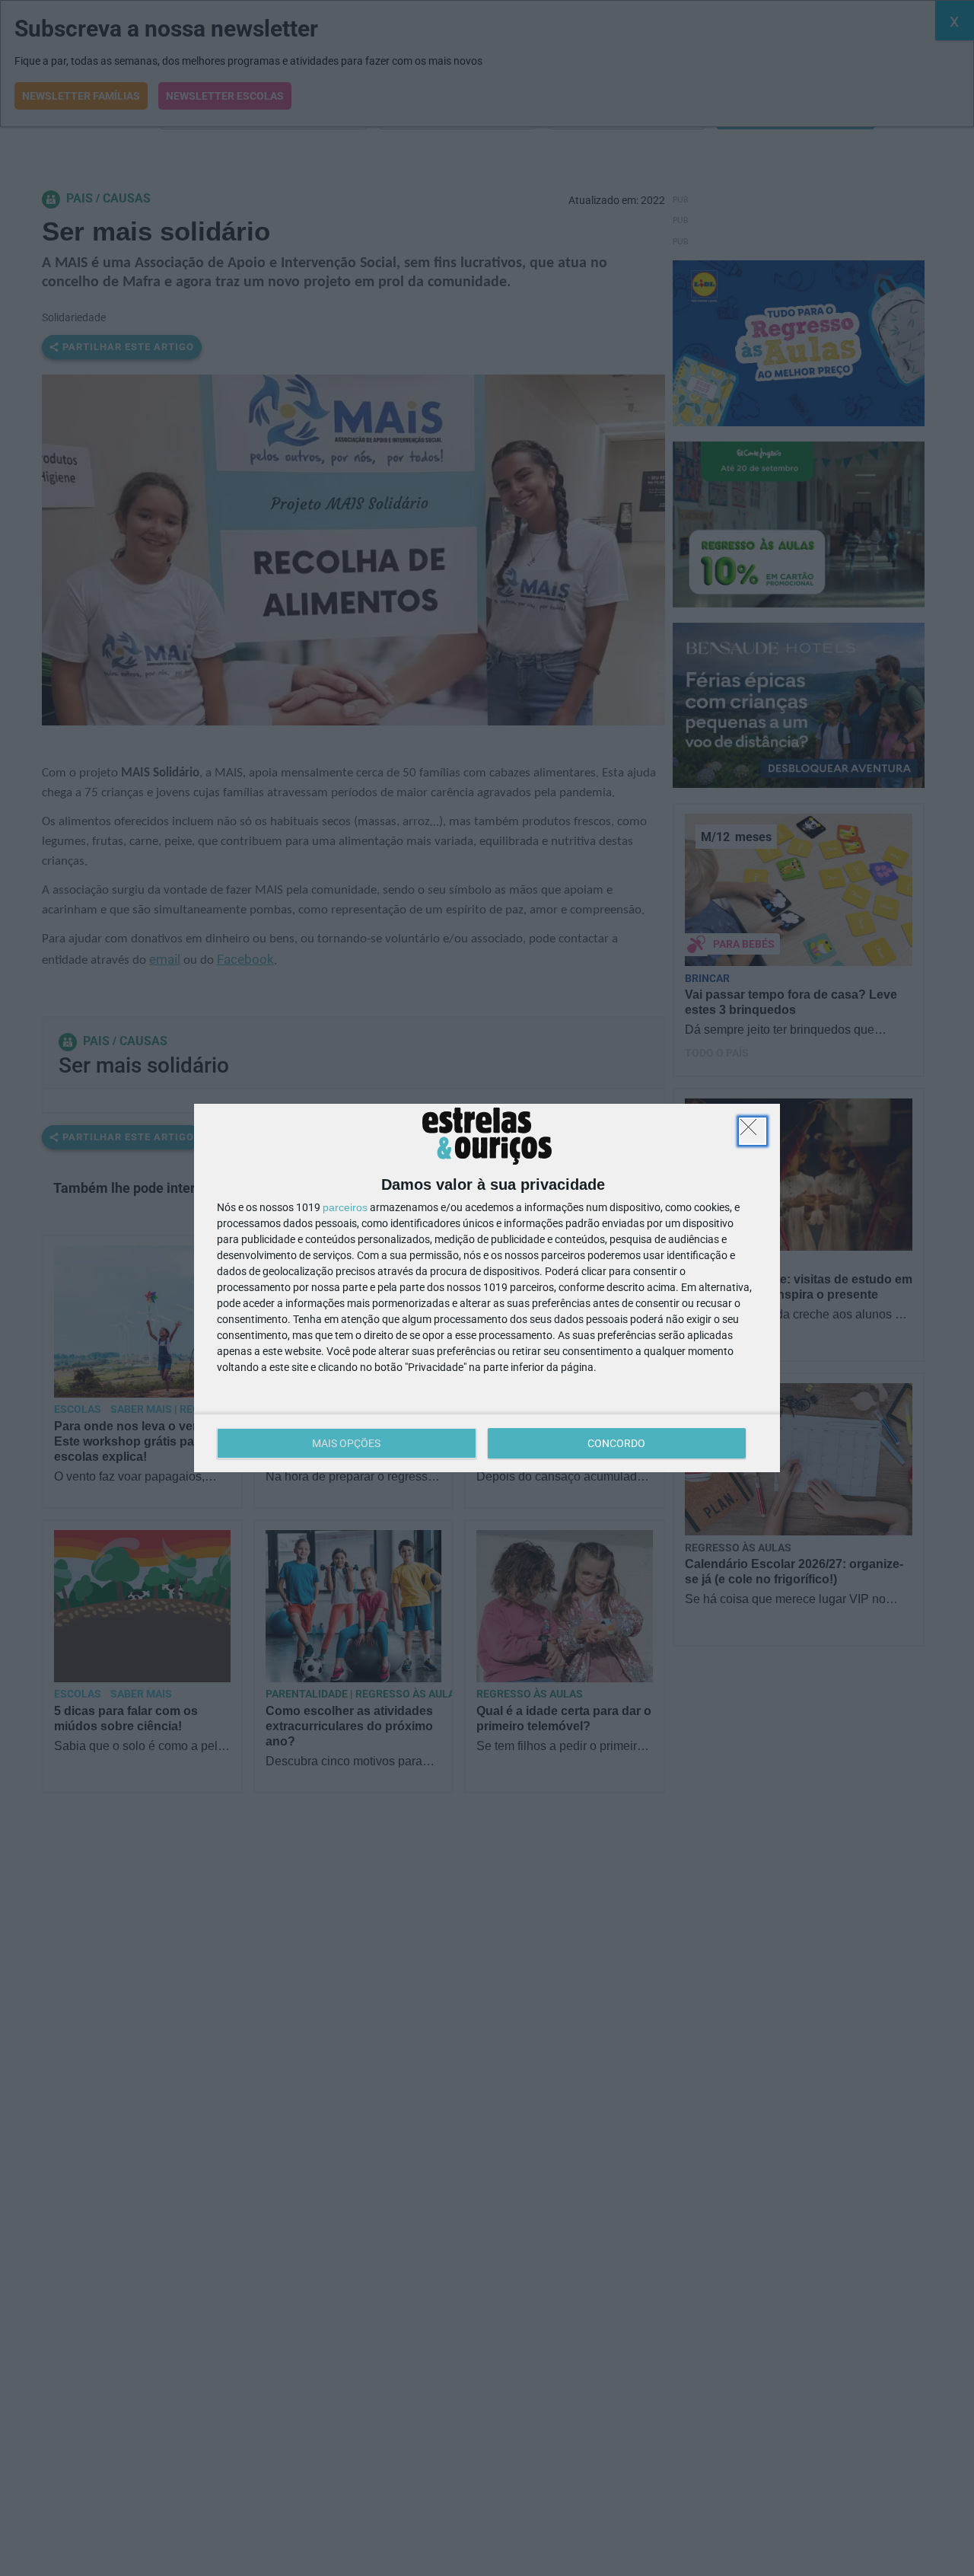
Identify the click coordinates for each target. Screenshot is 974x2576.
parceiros (345, 1207)
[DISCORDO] (753, 1131)
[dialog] (487, 1288)
